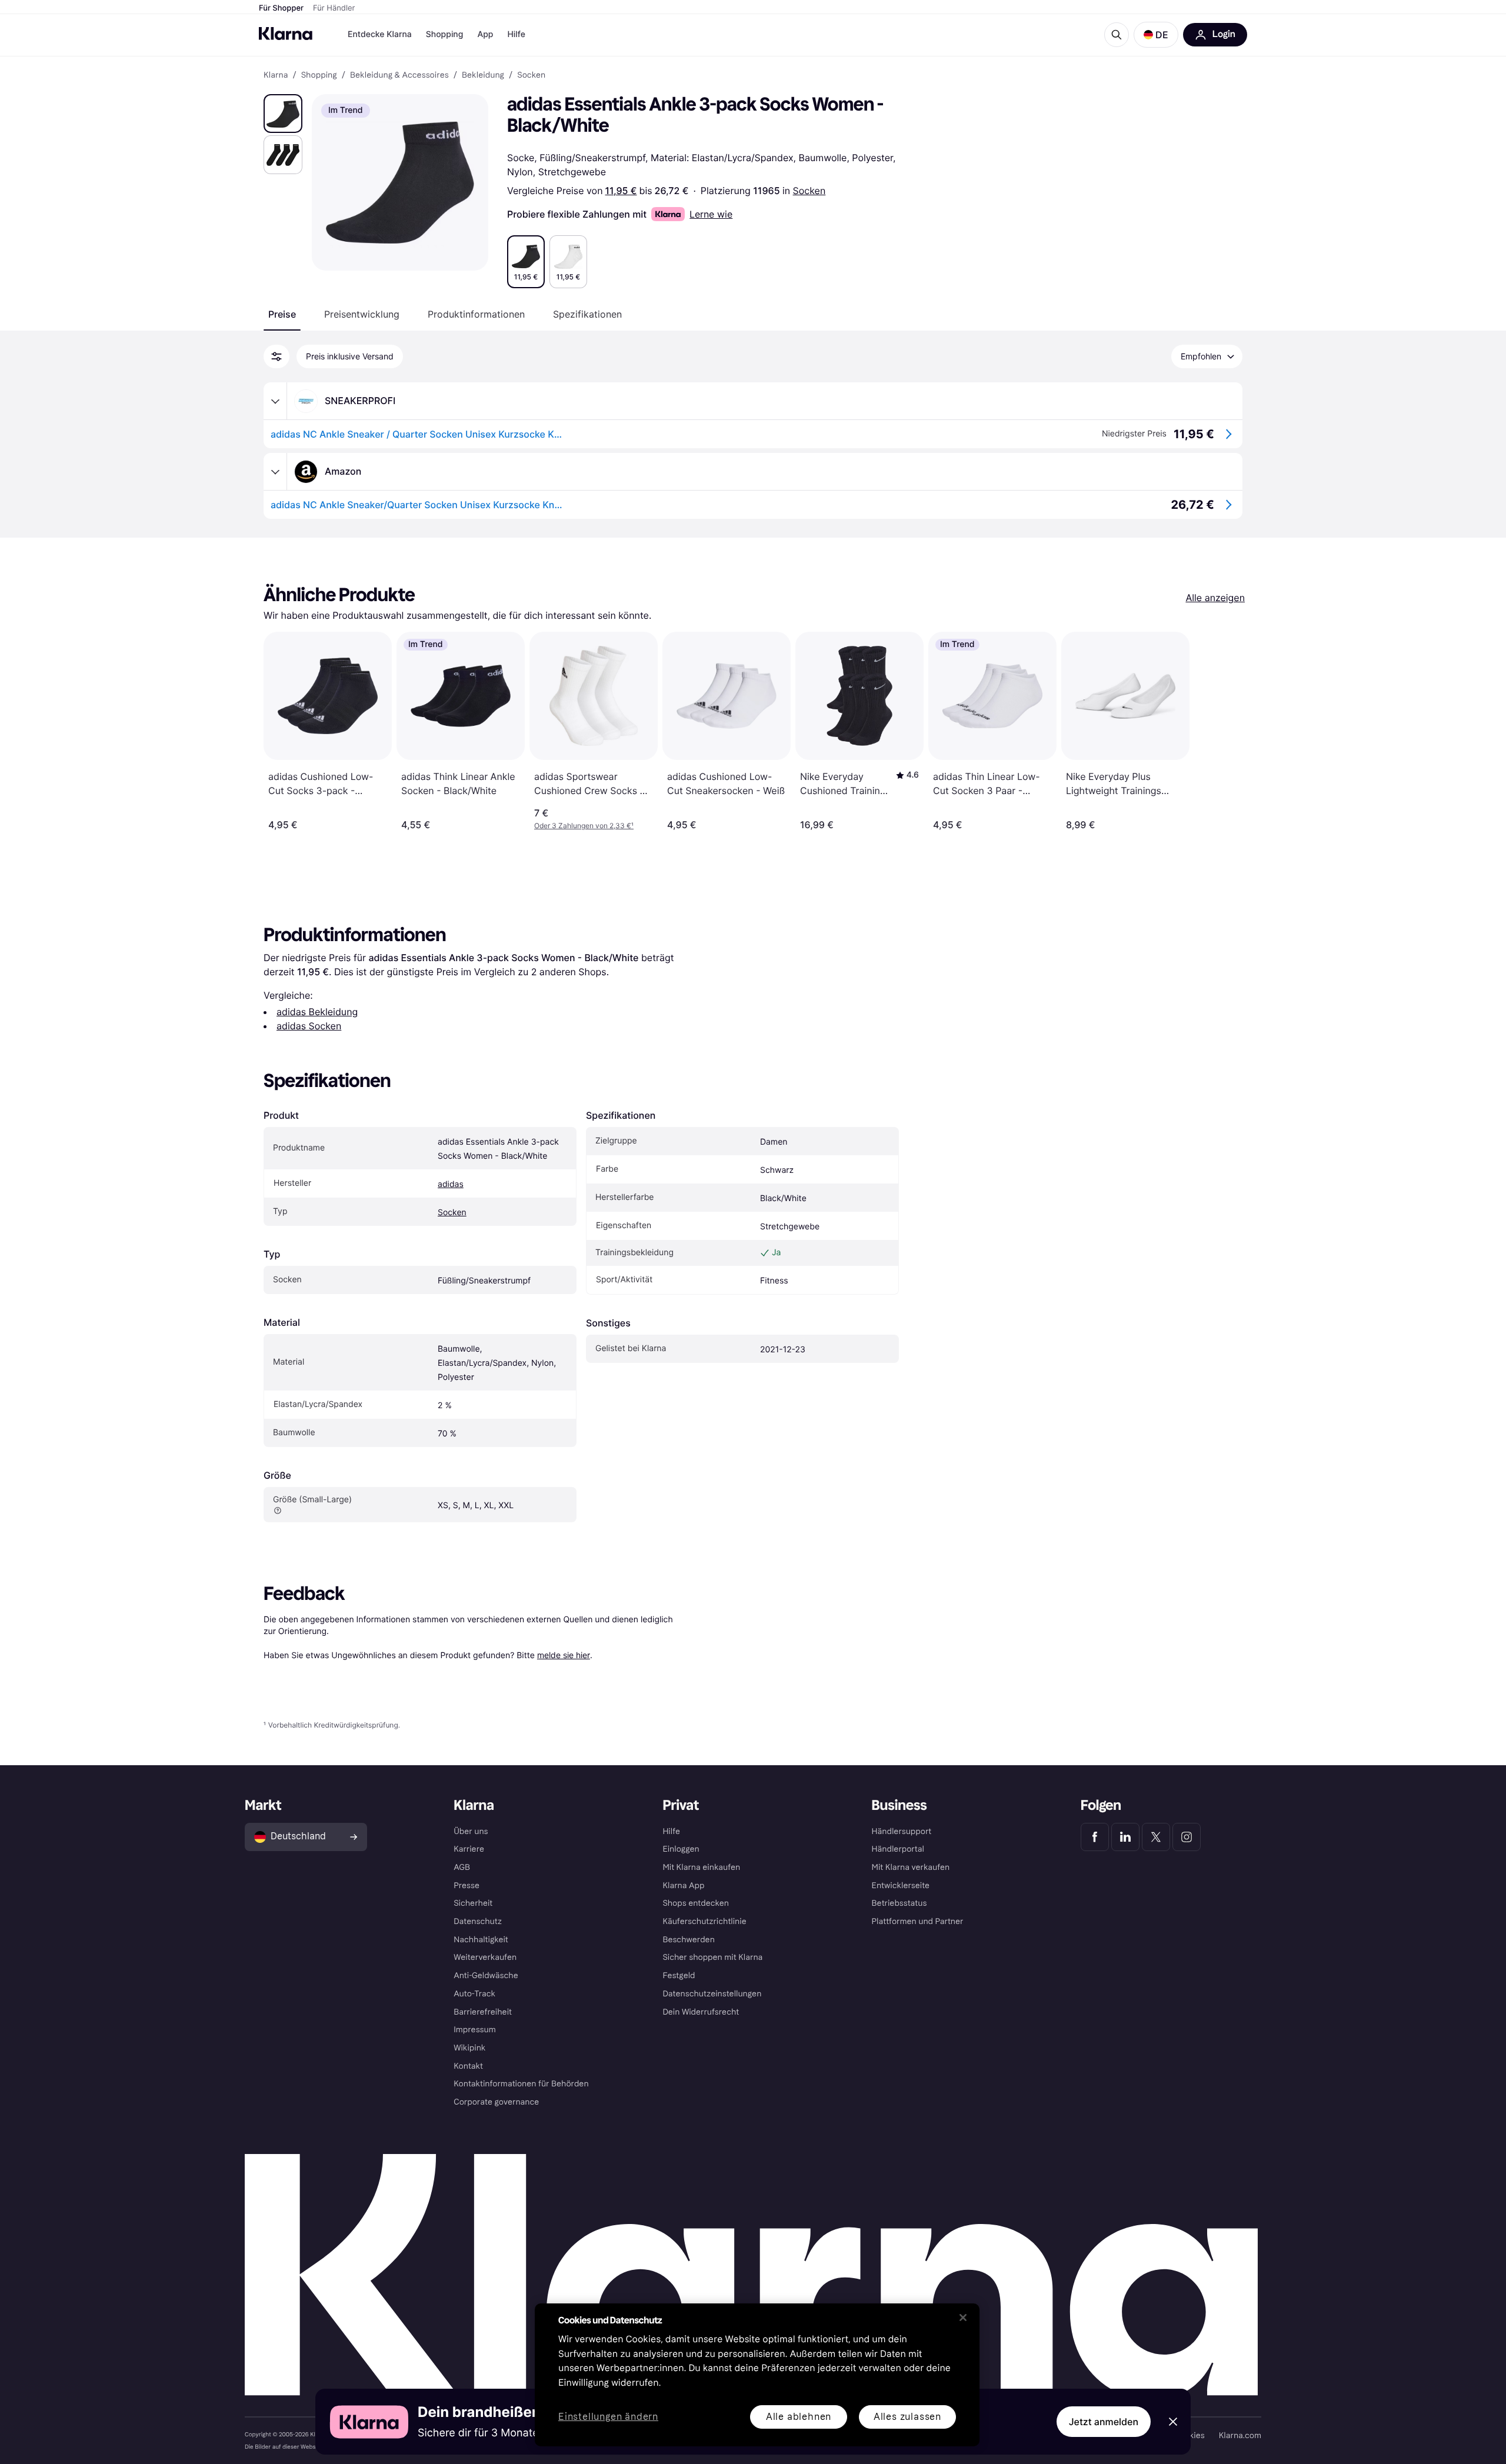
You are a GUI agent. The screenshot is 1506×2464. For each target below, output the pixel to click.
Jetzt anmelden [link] (1104, 2422)
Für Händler (334, 8)
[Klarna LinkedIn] (1125, 1837)
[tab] (282, 314)
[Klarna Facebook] (1095, 1837)
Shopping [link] (319, 75)
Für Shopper (281, 8)
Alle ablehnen (799, 2417)
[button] (1156, 35)
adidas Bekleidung (317, 1012)
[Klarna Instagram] (1187, 1837)
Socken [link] (531, 75)
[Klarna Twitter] (1156, 1837)
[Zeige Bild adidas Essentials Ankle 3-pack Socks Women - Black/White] (283, 114)
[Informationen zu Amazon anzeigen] (275, 472)
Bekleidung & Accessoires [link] (399, 75)
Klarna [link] (276, 75)
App (485, 34)
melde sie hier (564, 1655)
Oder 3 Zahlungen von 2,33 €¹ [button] (584, 826)
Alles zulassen (907, 2417)
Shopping (445, 34)
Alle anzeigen (1215, 598)
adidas (451, 1184)
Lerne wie (711, 214)
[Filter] (276, 356)
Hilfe (516, 34)
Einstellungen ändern (608, 2417)
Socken (809, 191)
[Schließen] (963, 2318)
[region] (757, 2375)
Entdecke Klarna (380, 34)
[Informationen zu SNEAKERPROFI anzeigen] (275, 401)
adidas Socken (309, 1026)
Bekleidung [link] (483, 75)
